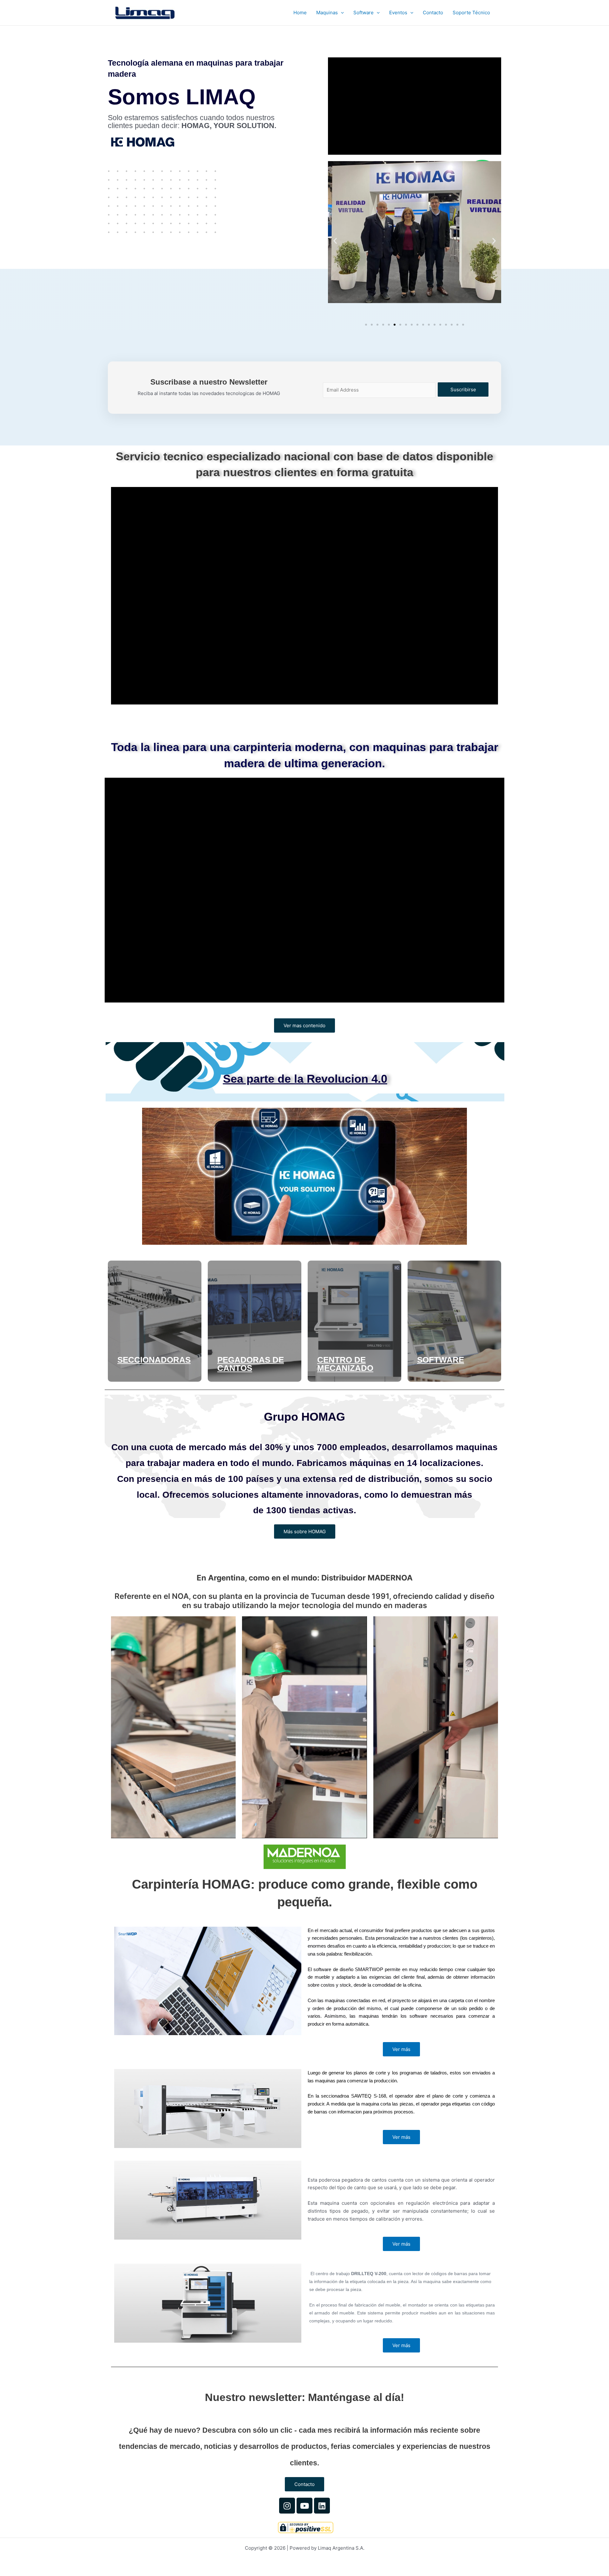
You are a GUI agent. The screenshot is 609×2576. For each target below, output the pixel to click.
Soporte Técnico (471, 13)
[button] (341, 13)
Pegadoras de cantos (251, 1364)
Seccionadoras (154, 1360)
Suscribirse (463, 389)
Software (363, 13)
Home (300, 13)
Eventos (398, 13)
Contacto (433, 13)
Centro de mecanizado (345, 1364)
